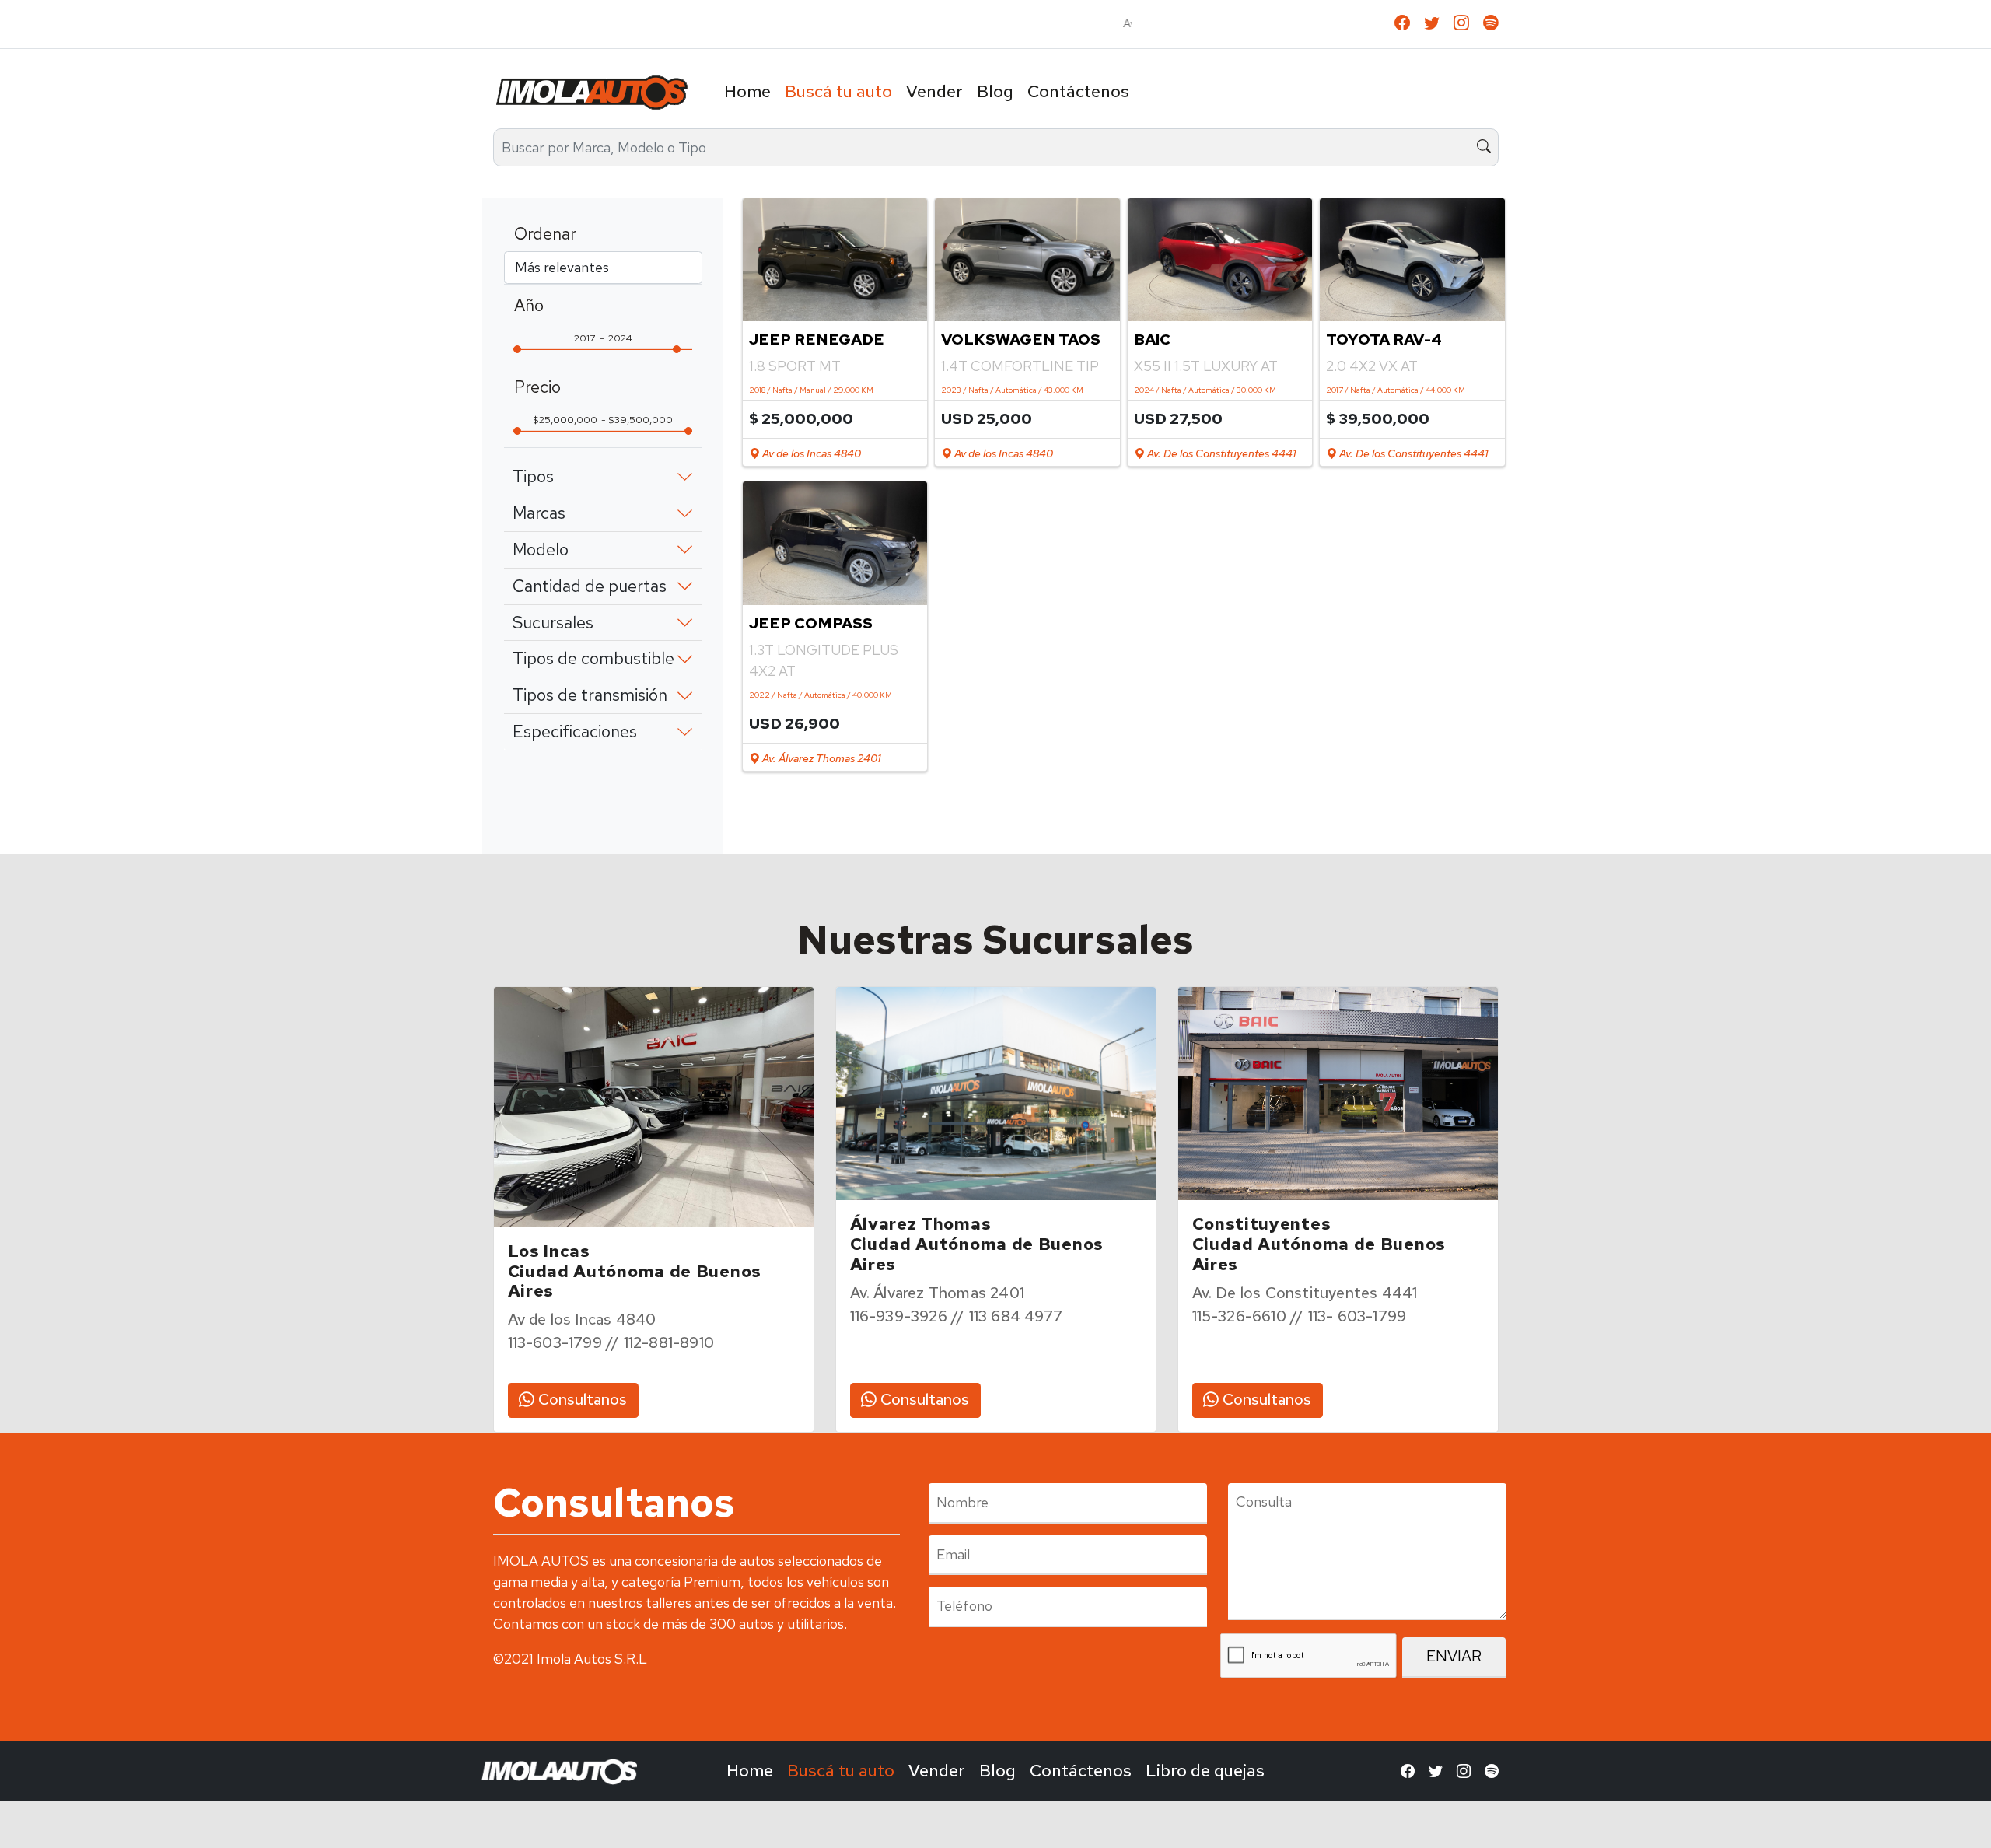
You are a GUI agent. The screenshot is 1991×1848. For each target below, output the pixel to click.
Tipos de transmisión (590, 695)
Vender (934, 91)
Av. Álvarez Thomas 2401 (820, 758)
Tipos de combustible (593, 658)
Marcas (539, 513)
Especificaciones (575, 731)
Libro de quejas (1205, 1771)
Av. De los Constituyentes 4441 (1220, 453)
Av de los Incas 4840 (810, 453)
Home (747, 91)
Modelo (541, 549)
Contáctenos (1078, 91)
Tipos (533, 476)
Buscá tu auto (838, 91)
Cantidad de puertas (590, 586)
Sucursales (553, 623)
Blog (995, 91)
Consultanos (581, 1399)
